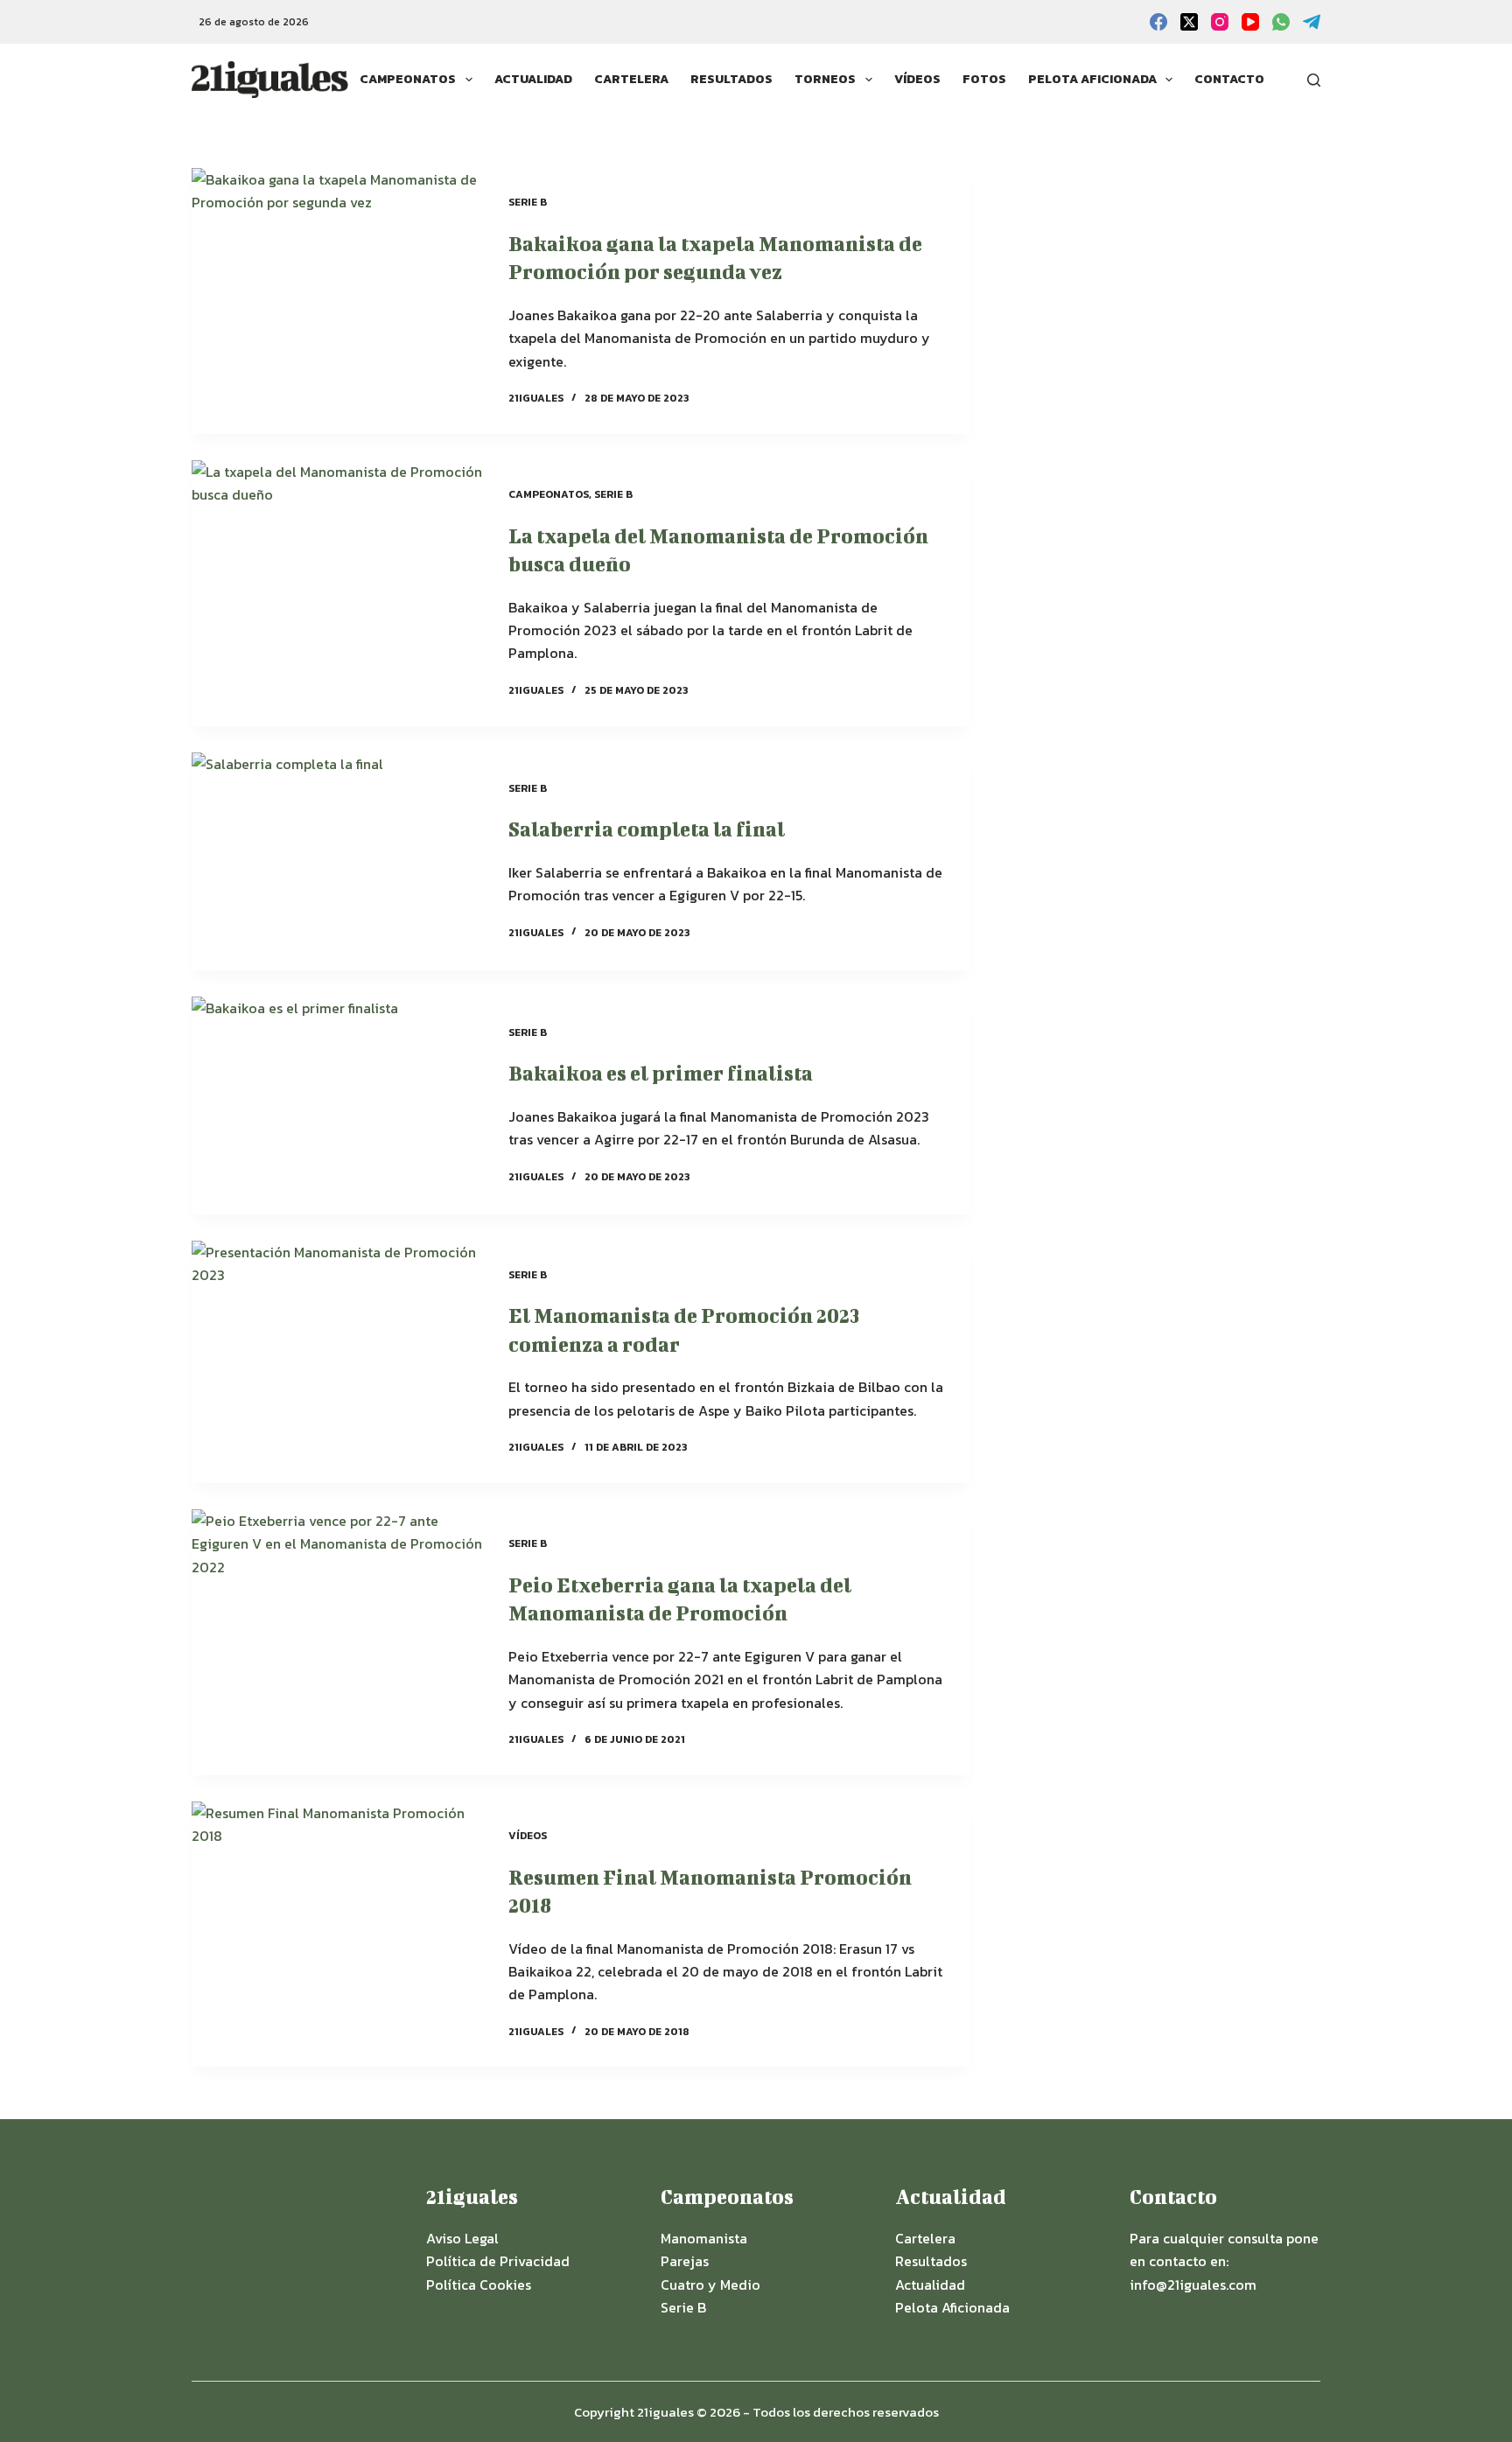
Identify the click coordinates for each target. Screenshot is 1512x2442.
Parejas (685, 2261)
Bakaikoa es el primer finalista (661, 1073)
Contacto (1229, 79)
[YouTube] (1250, 22)
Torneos (825, 79)
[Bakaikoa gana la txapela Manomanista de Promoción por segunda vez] (337, 301)
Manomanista (704, 2238)
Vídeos (917, 79)
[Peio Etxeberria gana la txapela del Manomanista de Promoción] (337, 1642)
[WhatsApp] (1281, 22)
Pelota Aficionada (1092, 79)
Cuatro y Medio (710, 2285)
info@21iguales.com (1193, 2285)
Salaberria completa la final (647, 829)
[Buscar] (1314, 80)
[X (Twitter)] (1189, 22)
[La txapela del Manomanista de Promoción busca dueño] (337, 593)
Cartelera (631, 79)
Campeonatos (408, 79)
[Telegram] (1312, 22)
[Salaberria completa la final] (337, 861)
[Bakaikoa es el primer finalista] (337, 1106)
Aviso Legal (462, 2238)
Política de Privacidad (498, 2261)
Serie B (528, 202)
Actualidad (533, 79)
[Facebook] (1158, 22)
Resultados (731, 79)
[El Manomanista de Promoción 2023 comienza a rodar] (337, 1362)
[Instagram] (1220, 22)
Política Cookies (479, 2285)
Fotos (984, 79)
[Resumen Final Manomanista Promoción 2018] (337, 1935)
